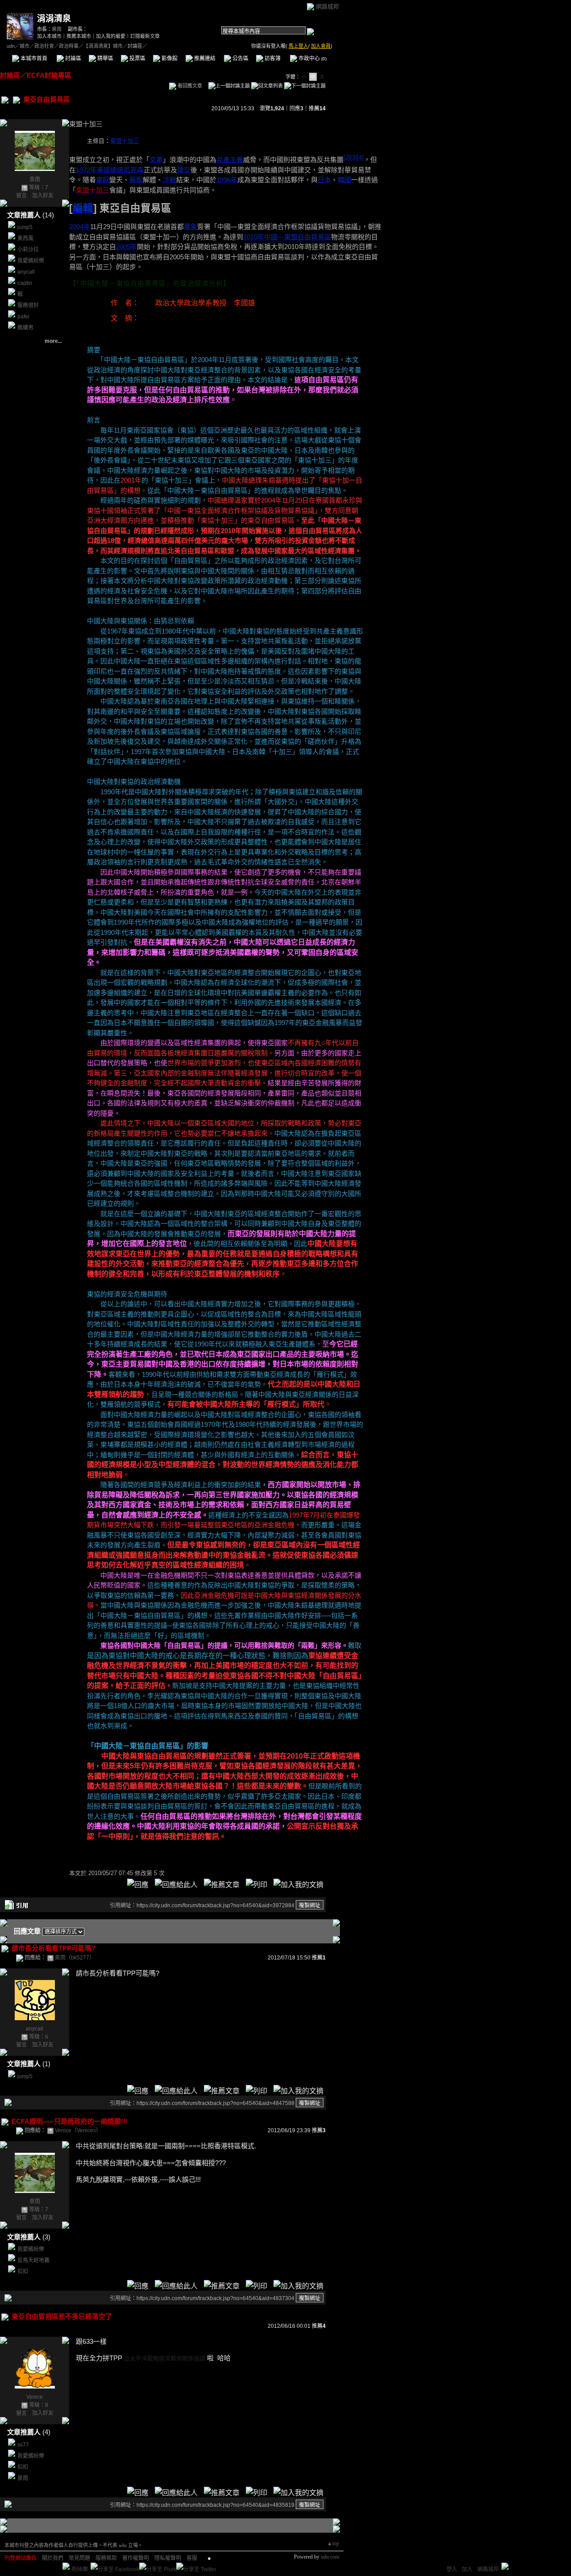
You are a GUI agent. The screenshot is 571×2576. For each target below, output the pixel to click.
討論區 (72, 58)
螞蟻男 (25, 328)
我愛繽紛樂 (31, 261)
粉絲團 (80, 2569)
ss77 (23, 2445)
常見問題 (79, 2558)
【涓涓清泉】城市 (103, 46)
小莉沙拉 (28, 250)
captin (25, 283)
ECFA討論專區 (49, 75)
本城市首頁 (33, 58)
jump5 (25, 227)
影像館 (169, 58)
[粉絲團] (66, 2566)
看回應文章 (189, 86)
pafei (23, 317)
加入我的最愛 (111, 36)
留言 (21, 196)
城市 (25, 46)
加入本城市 (49, 36)
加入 (467, 2569)
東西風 (25, 238)
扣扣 (23, 2272)
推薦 (317, 108)
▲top (333, 2543)
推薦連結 (204, 58)
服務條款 (106, 2558)
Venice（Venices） (78, 2130)
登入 (452, 2569)
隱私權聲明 (168, 2558)
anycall (26, 272)
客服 (192, 2558)
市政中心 (312, 58)
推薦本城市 (79, 36)
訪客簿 (272, 58)
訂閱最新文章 (145, 36)
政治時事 (69, 46)
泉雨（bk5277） (75, 1958)
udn (11, 46)
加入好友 (43, 196)
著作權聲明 (136, 2558)
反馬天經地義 (33, 2260)
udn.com (330, 2557)
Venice (35, 2397)
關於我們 (53, 2558)
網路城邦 (327, 6)
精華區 (105, 58)
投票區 (137, 58)
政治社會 (44, 46)
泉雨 (57, 29)
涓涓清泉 (54, 19)
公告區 (240, 58)
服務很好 (28, 305)
